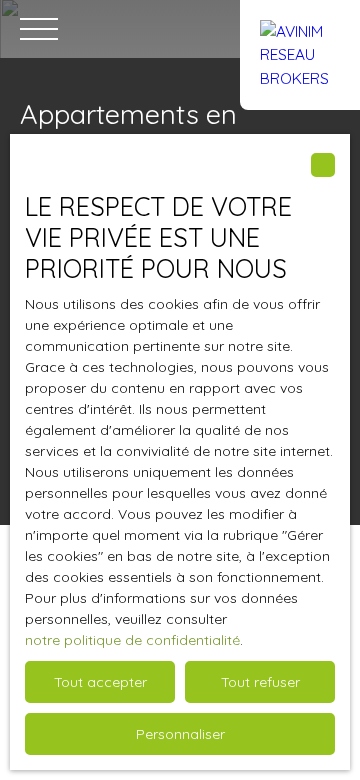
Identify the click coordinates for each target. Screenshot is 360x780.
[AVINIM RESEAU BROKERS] (300, 29)
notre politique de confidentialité (132, 640)
